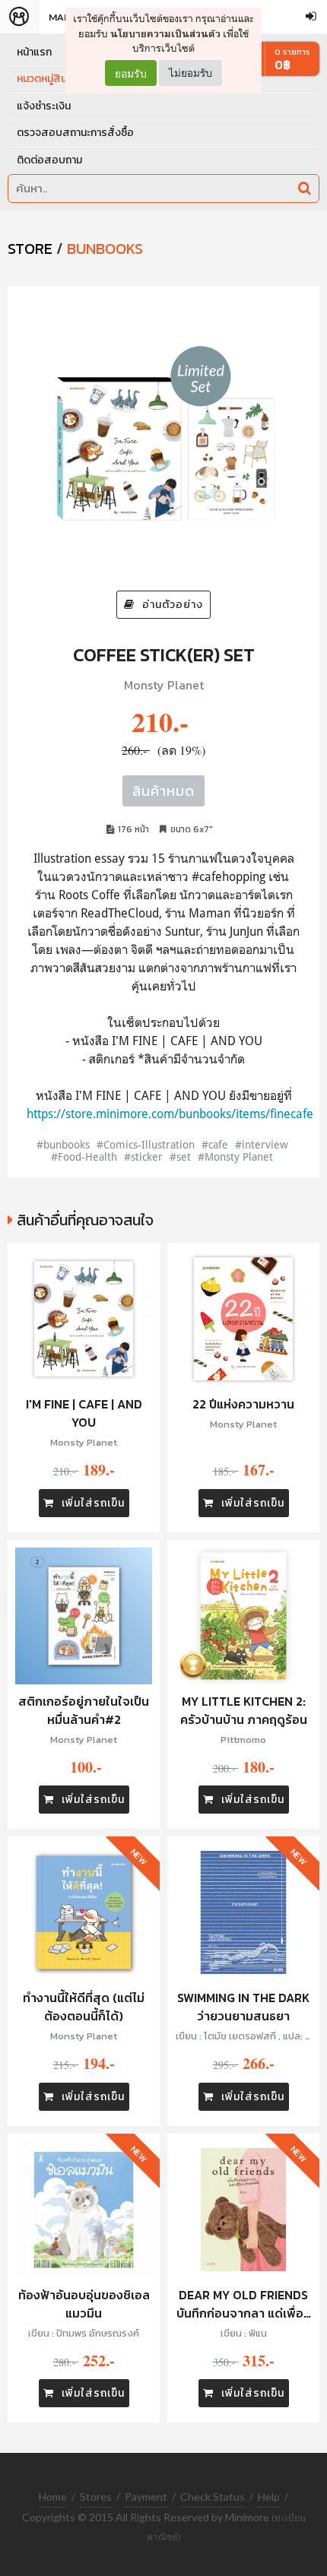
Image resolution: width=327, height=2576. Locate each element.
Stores (96, 2497)
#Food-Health (84, 1157)
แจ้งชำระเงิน (44, 106)
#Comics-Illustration (146, 1144)
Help (269, 2497)
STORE (30, 249)
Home (53, 2497)
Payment (146, 2497)
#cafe (215, 1144)
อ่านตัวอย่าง (173, 605)
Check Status (213, 2497)
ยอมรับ (131, 73)
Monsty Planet (164, 685)
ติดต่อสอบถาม (49, 160)
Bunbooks (105, 249)
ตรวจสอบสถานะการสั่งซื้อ (75, 133)
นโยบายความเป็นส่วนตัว (165, 34)
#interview (261, 1144)
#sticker (143, 1157)
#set (180, 1157)
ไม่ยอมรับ (190, 73)
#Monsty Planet (235, 1157)
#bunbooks (63, 1144)
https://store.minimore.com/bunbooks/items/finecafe (170, 1114)
